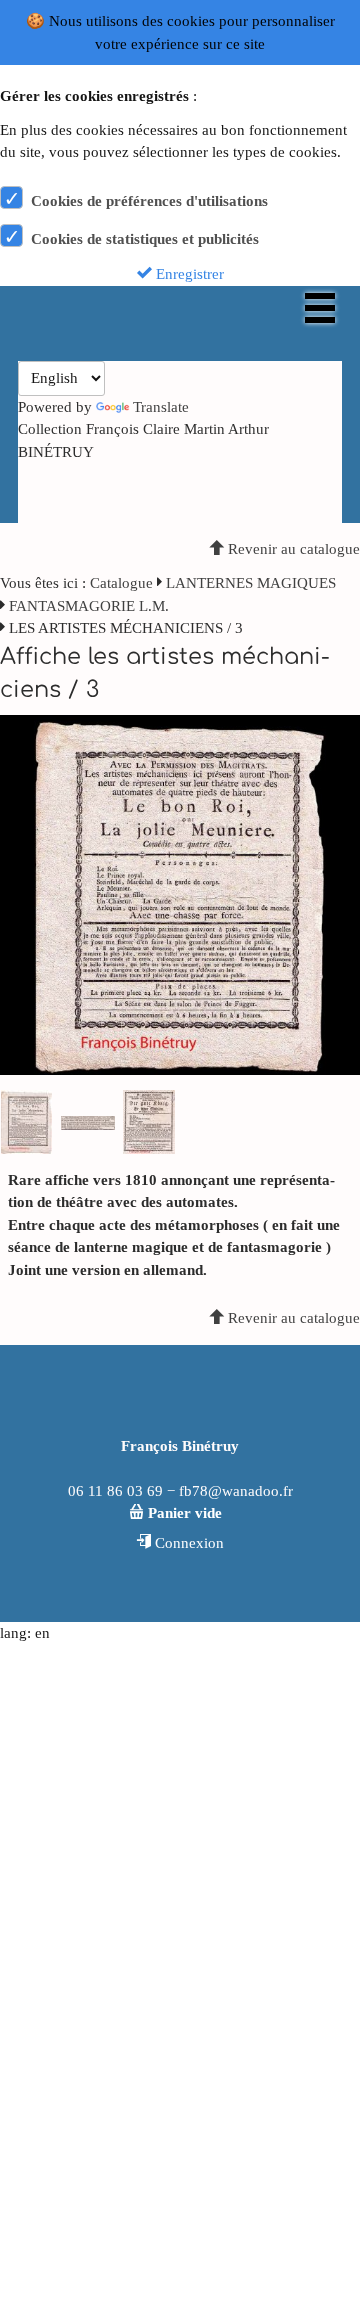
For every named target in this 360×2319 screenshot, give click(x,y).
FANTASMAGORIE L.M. (89, 606)
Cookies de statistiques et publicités (145, 239)
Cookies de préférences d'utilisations (149, 201)
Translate (161, 407)
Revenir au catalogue (292, 549)
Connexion (187, 1543)
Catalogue (121, 583)
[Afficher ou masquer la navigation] (320, 308)
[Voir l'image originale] (180, 893)
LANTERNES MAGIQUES (251, 583)
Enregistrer (188, 274)
